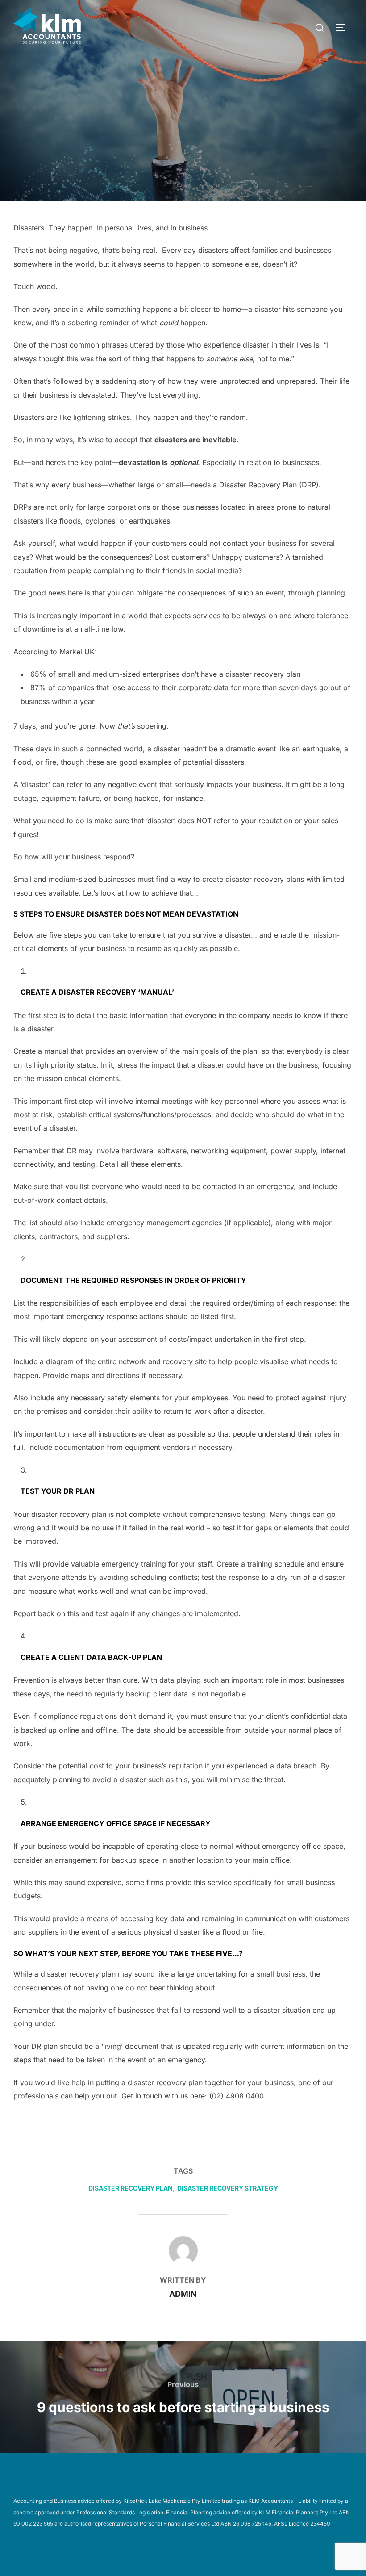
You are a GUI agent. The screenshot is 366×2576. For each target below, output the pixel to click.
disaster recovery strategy (228, 2188)
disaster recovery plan (131, 2188)
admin (183, 2294)
